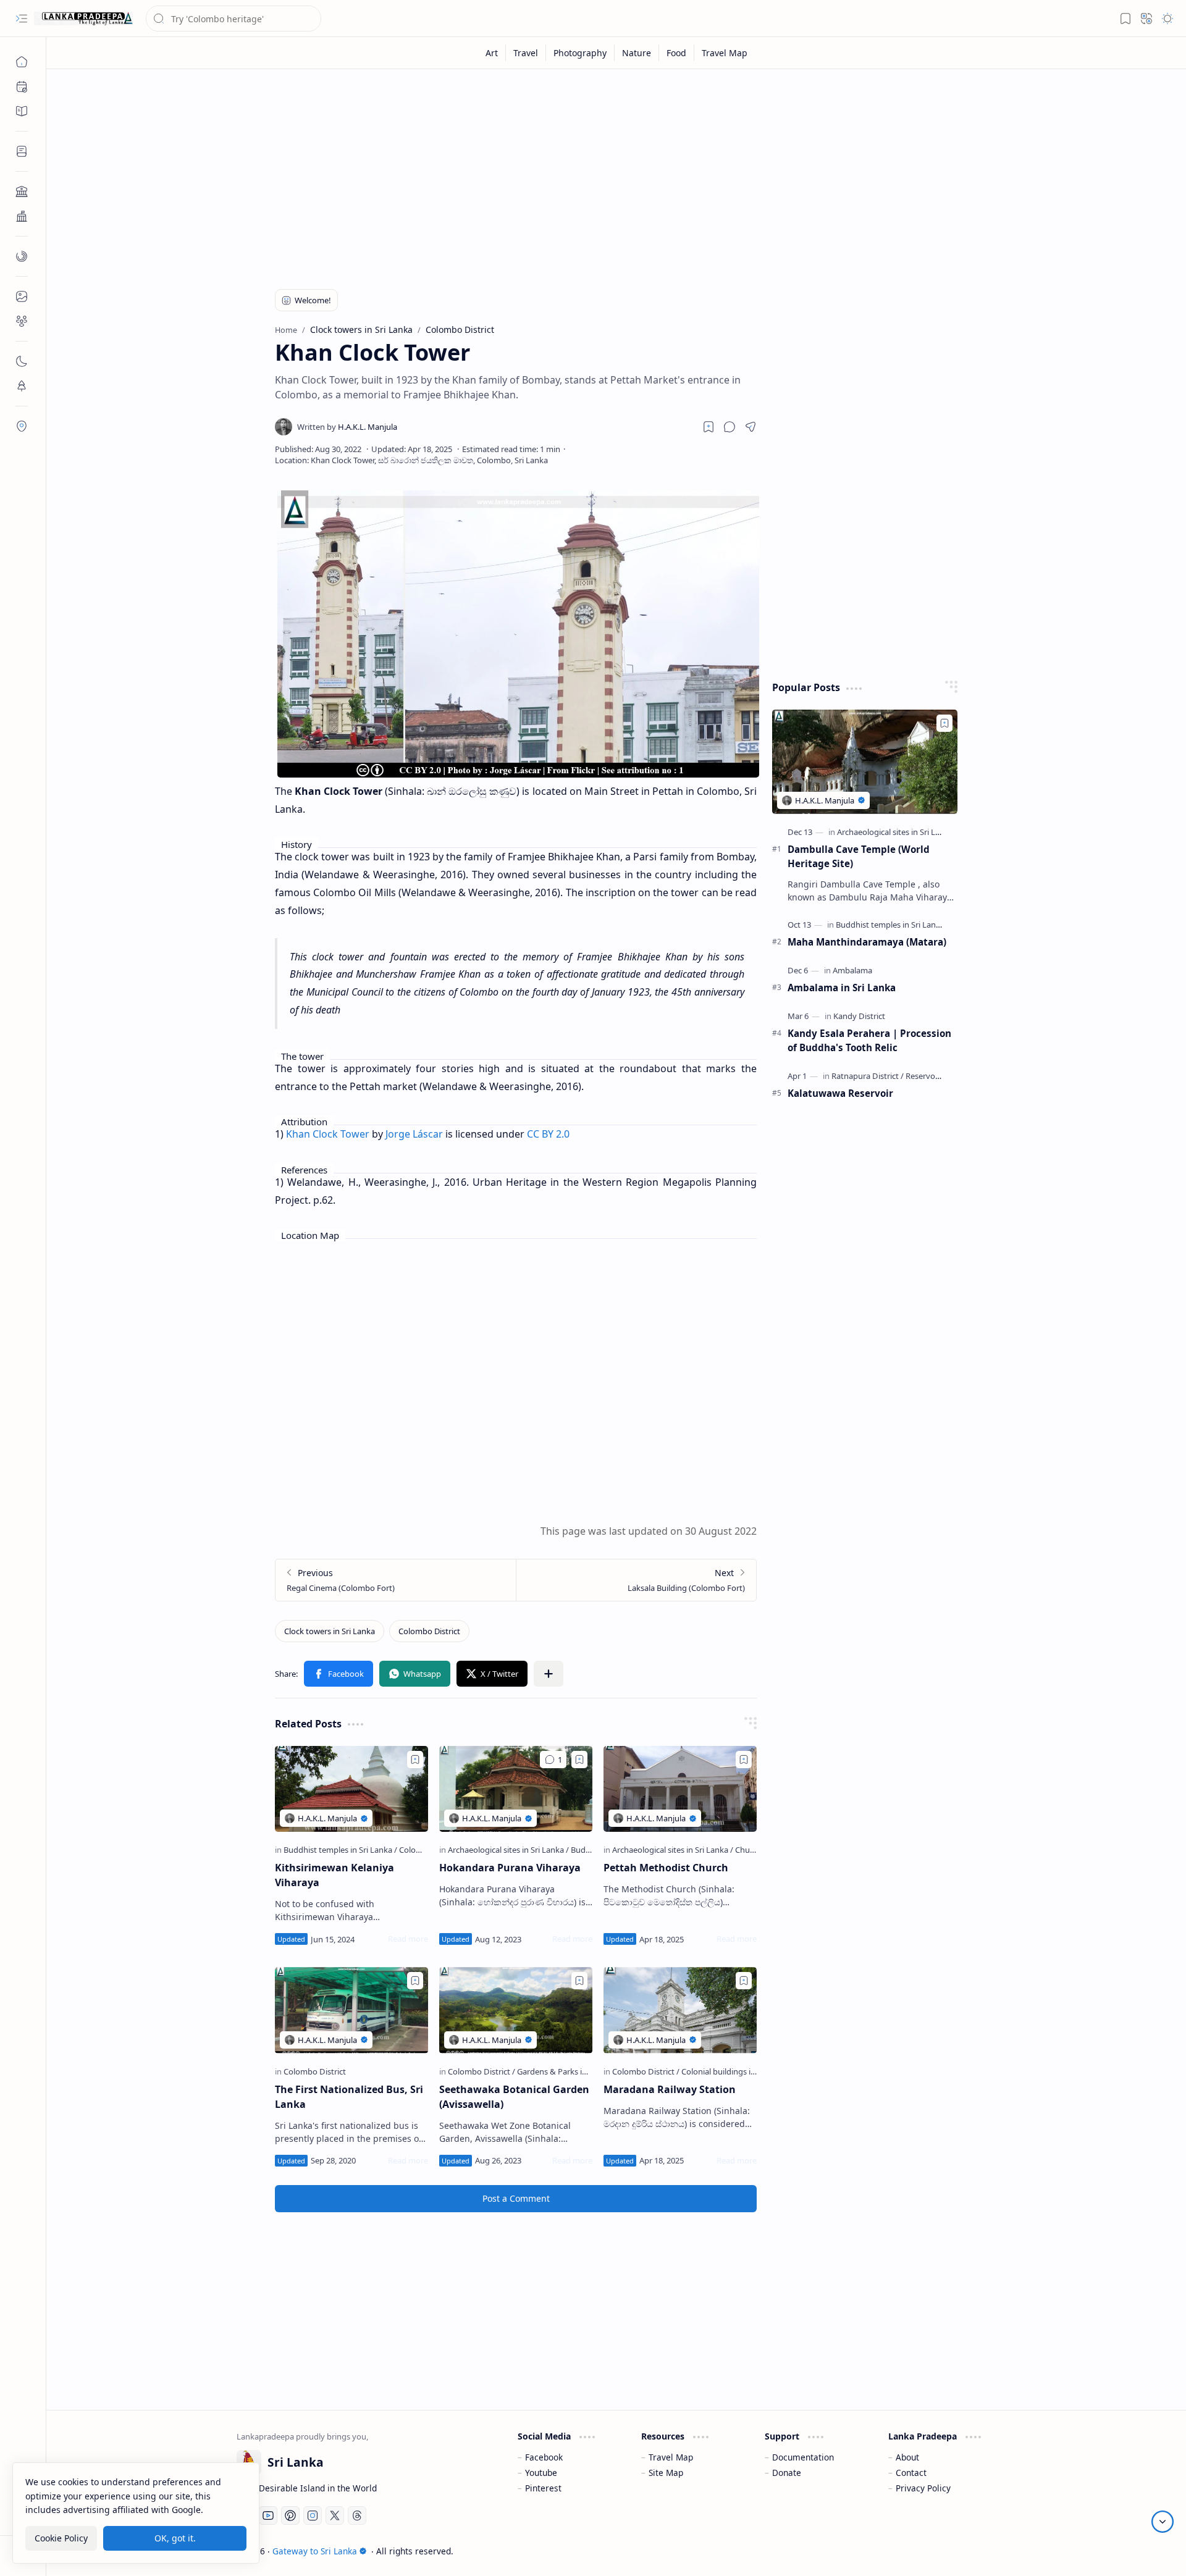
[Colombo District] (429, 1631)
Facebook (544, 2457)
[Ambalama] (852, 970)
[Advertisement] (607, 174)
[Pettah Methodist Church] (680, 1789)
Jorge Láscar (414, 1134)
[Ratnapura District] (868, 1076)
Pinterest (543, 2488)
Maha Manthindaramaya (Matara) (867, 942)
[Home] (22, 62)
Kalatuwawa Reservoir (840, 1093)
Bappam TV (974, 2551)
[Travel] (526, 53)
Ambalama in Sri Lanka (842, 988)
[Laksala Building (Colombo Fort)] (636, 1580)
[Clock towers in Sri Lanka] (330, 1631)
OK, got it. (175, 2538)
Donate (787, 2473)
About (907, 2457)
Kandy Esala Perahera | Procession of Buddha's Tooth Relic (869, 1040)
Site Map (666, 2473)
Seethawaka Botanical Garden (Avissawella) (514, 2097)
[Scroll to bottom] (1163, 2522)
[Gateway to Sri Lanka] (83, 19)
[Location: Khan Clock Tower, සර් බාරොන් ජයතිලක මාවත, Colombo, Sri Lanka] (411, 460)
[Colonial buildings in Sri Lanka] (736, 2071)
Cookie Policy (61, 2538)
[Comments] (553, 1760)
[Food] (677, 53)
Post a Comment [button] (516, 2198)
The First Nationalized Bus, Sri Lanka (349, 2097)
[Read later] (709, 427)
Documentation (803, 2457)
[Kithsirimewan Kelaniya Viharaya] (351, 1789)
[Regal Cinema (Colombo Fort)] (396, 1580)
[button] (22, 19)
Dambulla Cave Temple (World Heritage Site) (859, 856)
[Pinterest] (290, 2515)
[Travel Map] (725, 53)
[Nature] (637, 53)
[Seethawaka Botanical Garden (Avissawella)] (516, 2010)
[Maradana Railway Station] (680, 2010)
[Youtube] (268, 2515)
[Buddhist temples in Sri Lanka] (340, 1850)
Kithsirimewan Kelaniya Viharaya (334, 1875)
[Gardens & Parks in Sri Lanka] (570, 2071)
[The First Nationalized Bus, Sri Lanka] (351, 2010)
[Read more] (408, 1939)
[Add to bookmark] (415, 1760)
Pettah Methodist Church (666, 1868)
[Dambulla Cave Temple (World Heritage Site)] (865, 762)
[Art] (492, 53)
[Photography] (580, 53)
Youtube (541, 2473)
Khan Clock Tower (328, 1134)
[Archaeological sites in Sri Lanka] (508, 1850)
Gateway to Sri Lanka (315, 2551)
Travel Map (671, 2457)
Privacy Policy (923, 2488)
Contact (911, 2473)
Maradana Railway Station (670, 2089)
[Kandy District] (859, 1016)
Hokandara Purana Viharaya (510, 1868)
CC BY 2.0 (548, 1134)
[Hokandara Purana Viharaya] (516, 1789)
